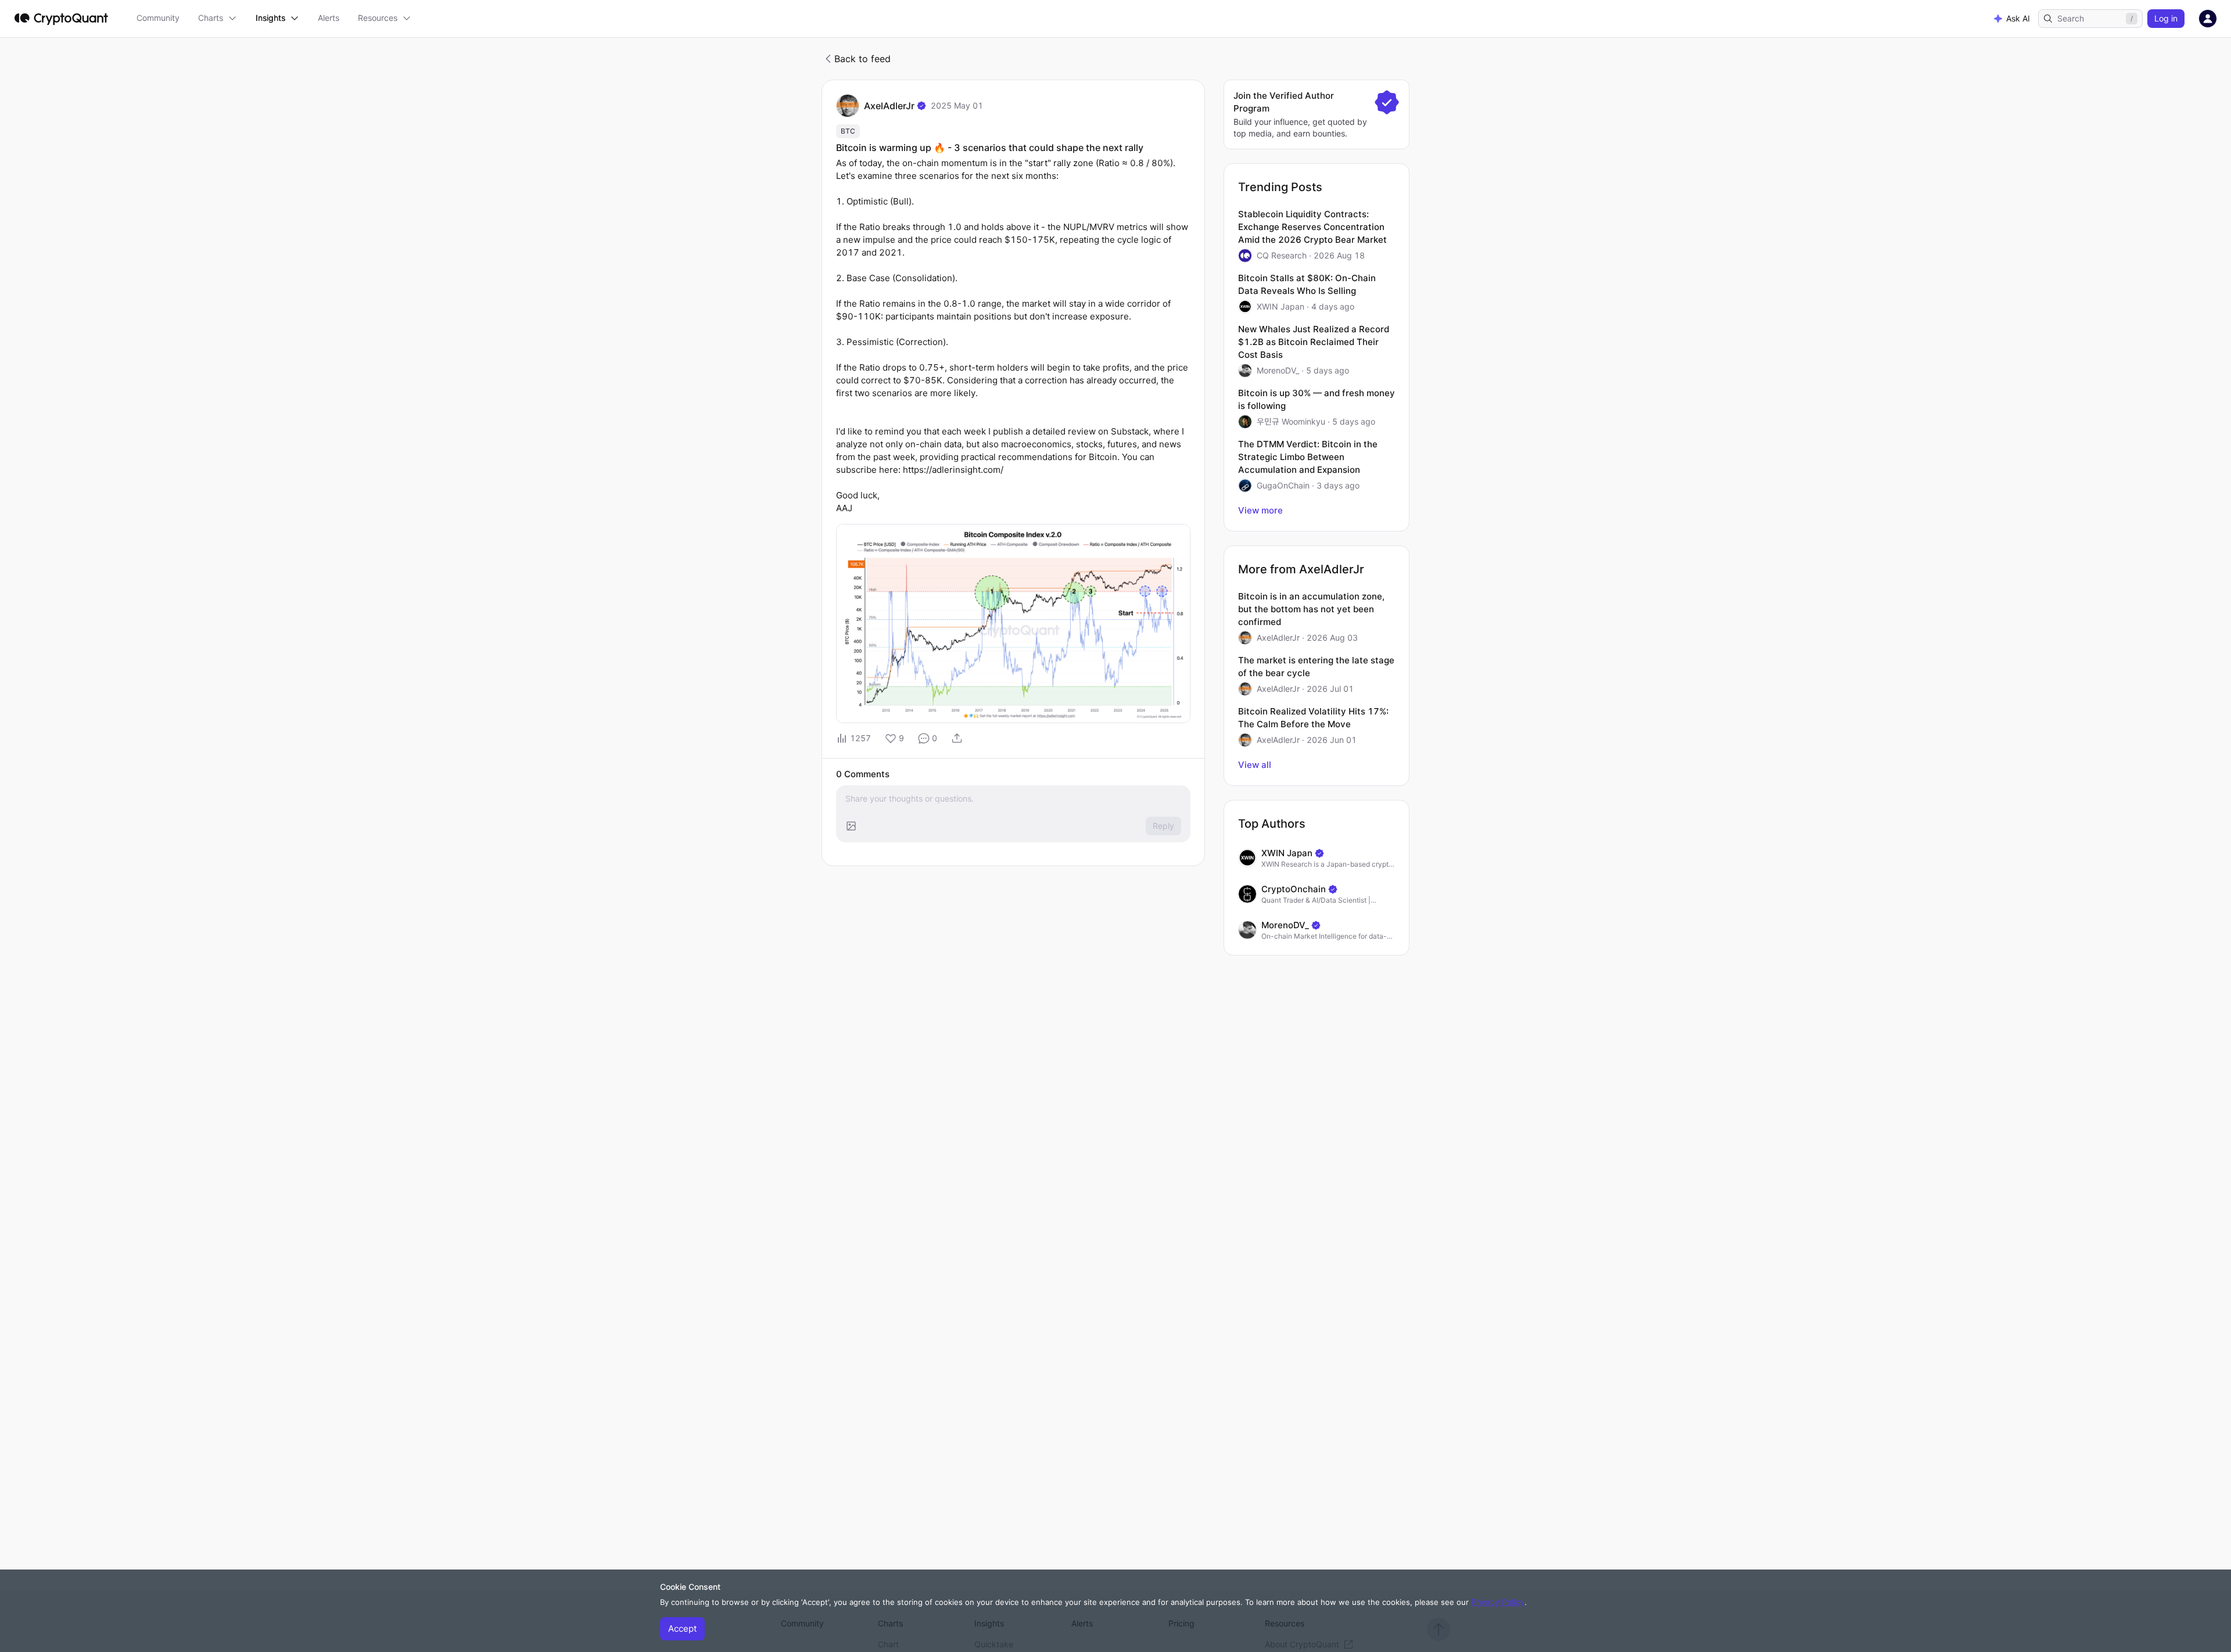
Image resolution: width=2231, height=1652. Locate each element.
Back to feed (862, 59)
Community (158, 18)
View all (1255, 765)
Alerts (329, 18)
